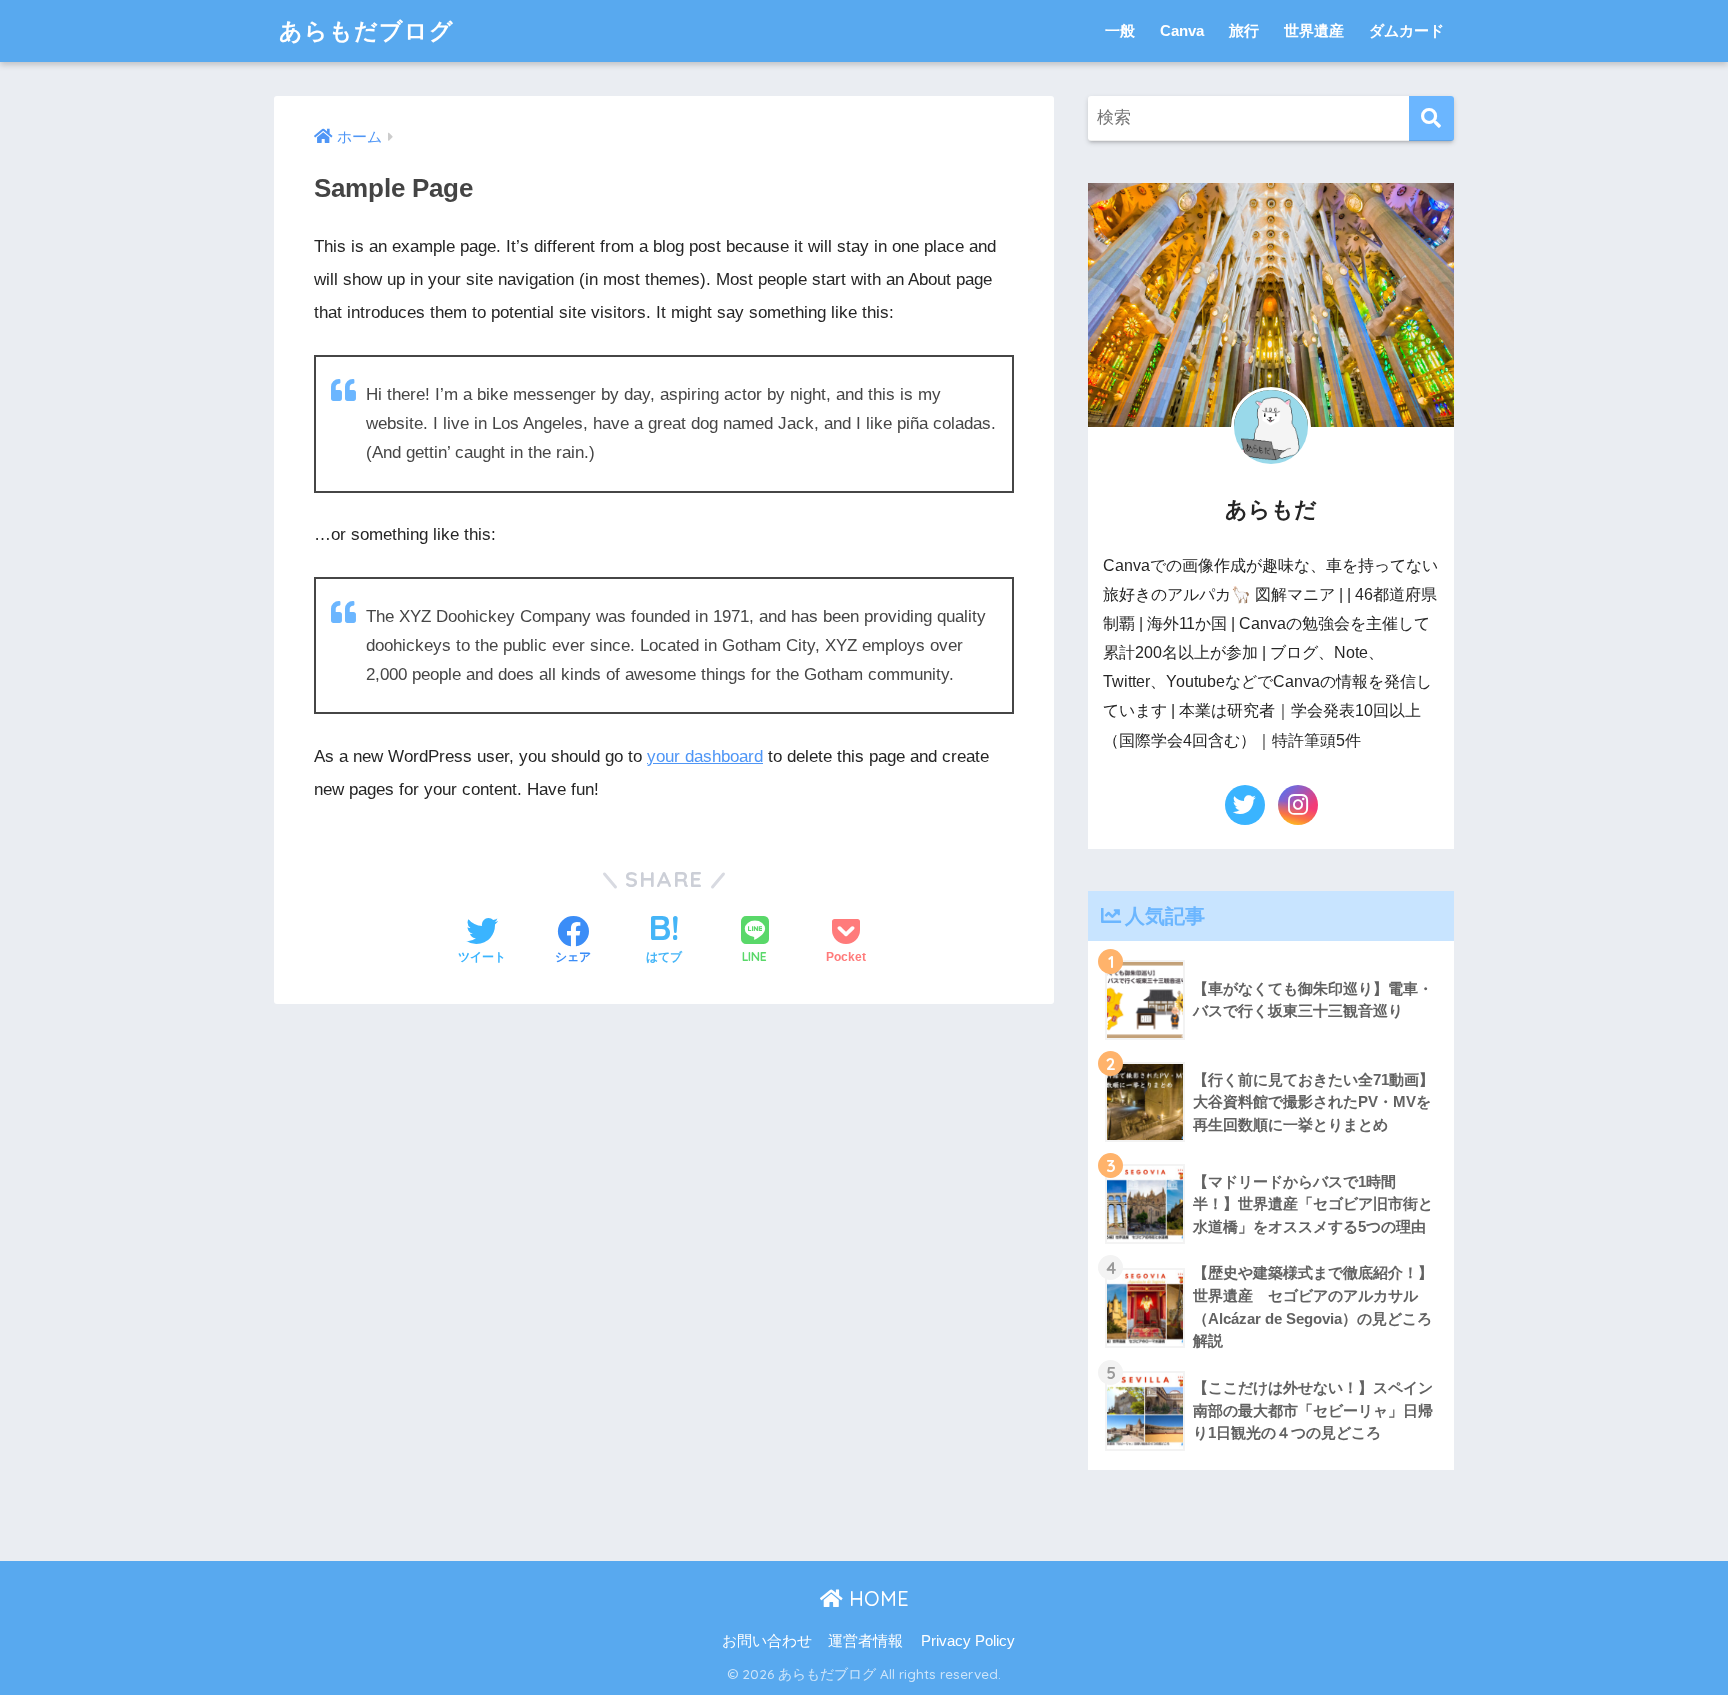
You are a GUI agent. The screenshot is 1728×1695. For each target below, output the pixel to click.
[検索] (1431, 118)
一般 (1120, 30)
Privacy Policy (968, 1641)
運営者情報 (865, 1641)
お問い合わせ (767, 1641)
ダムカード (1406, 30)
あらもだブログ (366, 30)
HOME (876, 1598)
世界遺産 (1314, 30)
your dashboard (705, 756)
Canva (1182, 30)
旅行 (1244, 30)
